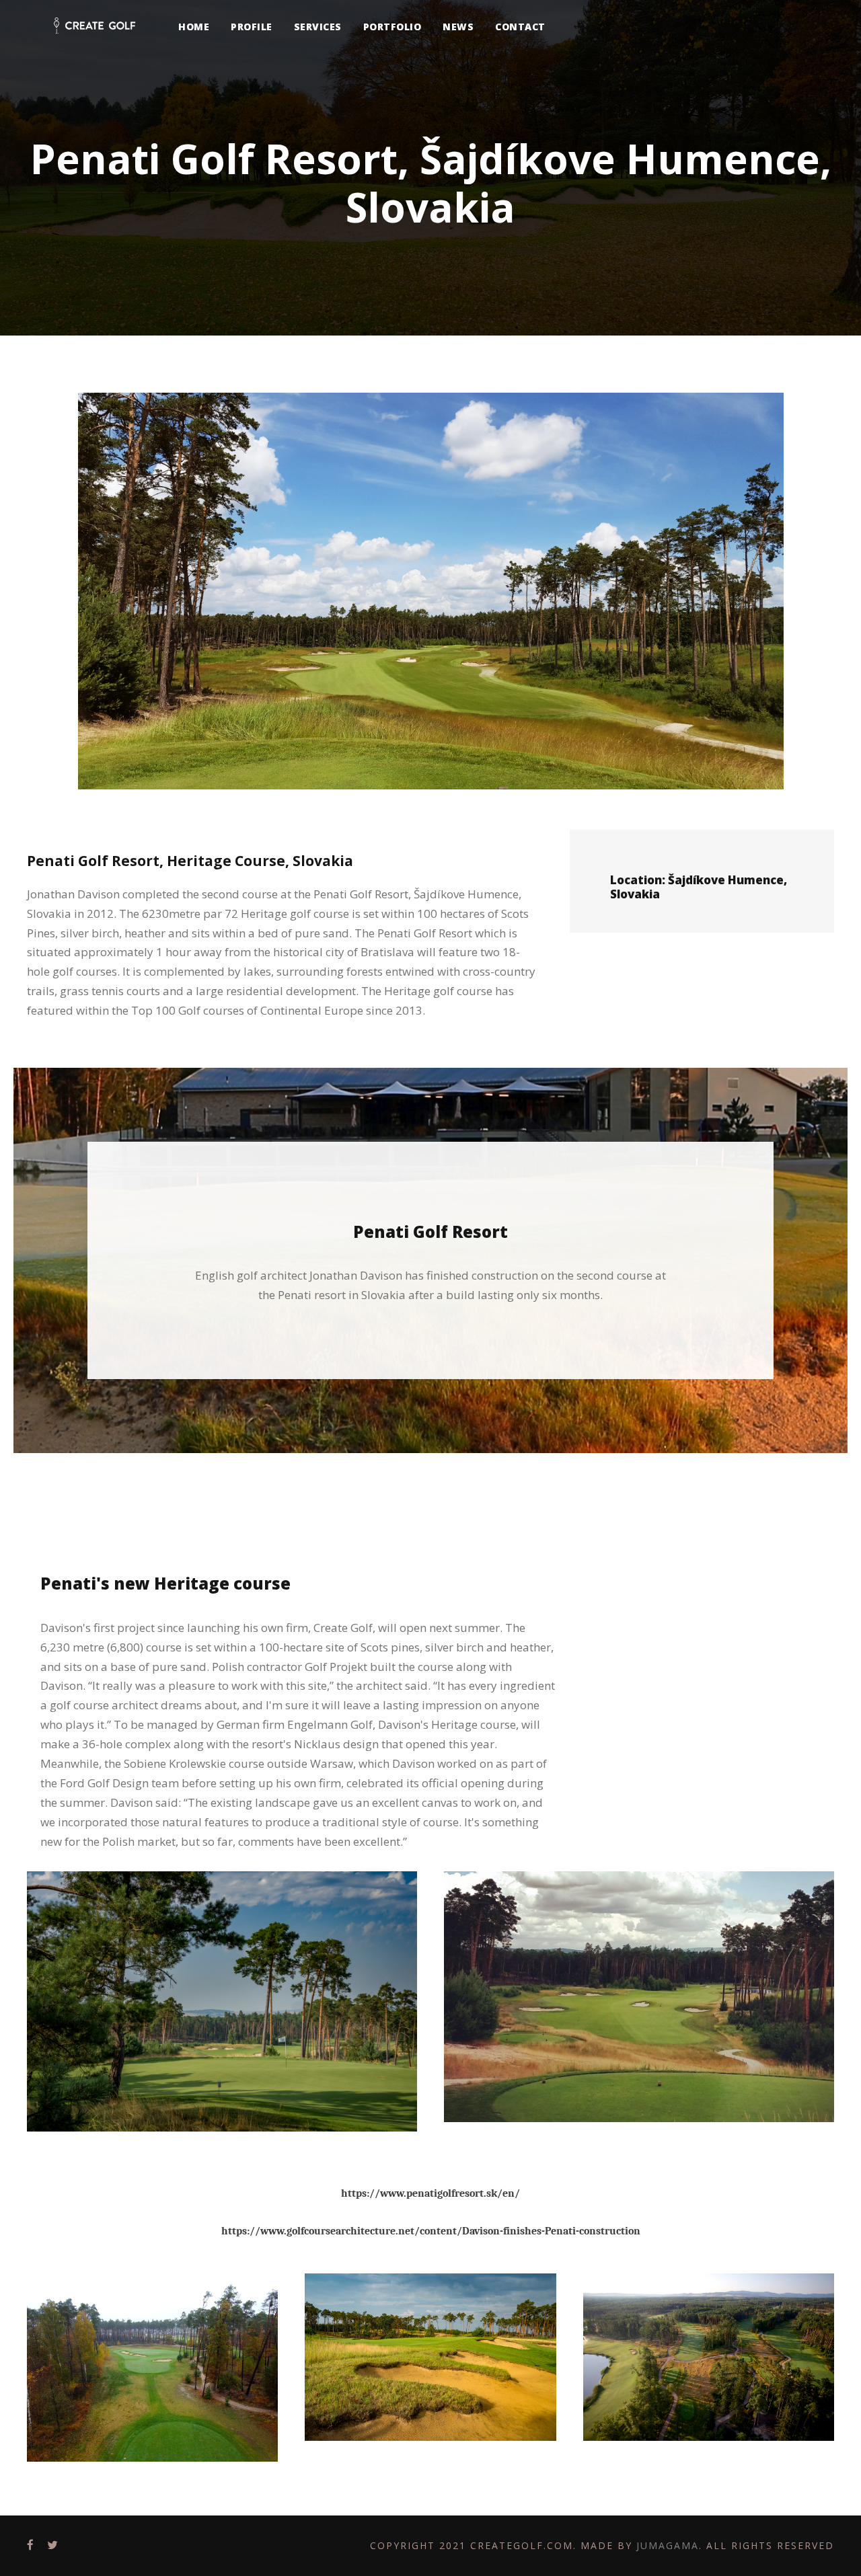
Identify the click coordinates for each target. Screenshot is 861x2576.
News (458, 27)
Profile (252, 27)
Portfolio (392, 27)
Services (318, 27)
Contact (520, 27)
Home (194, 27)
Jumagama (668, 2545)
